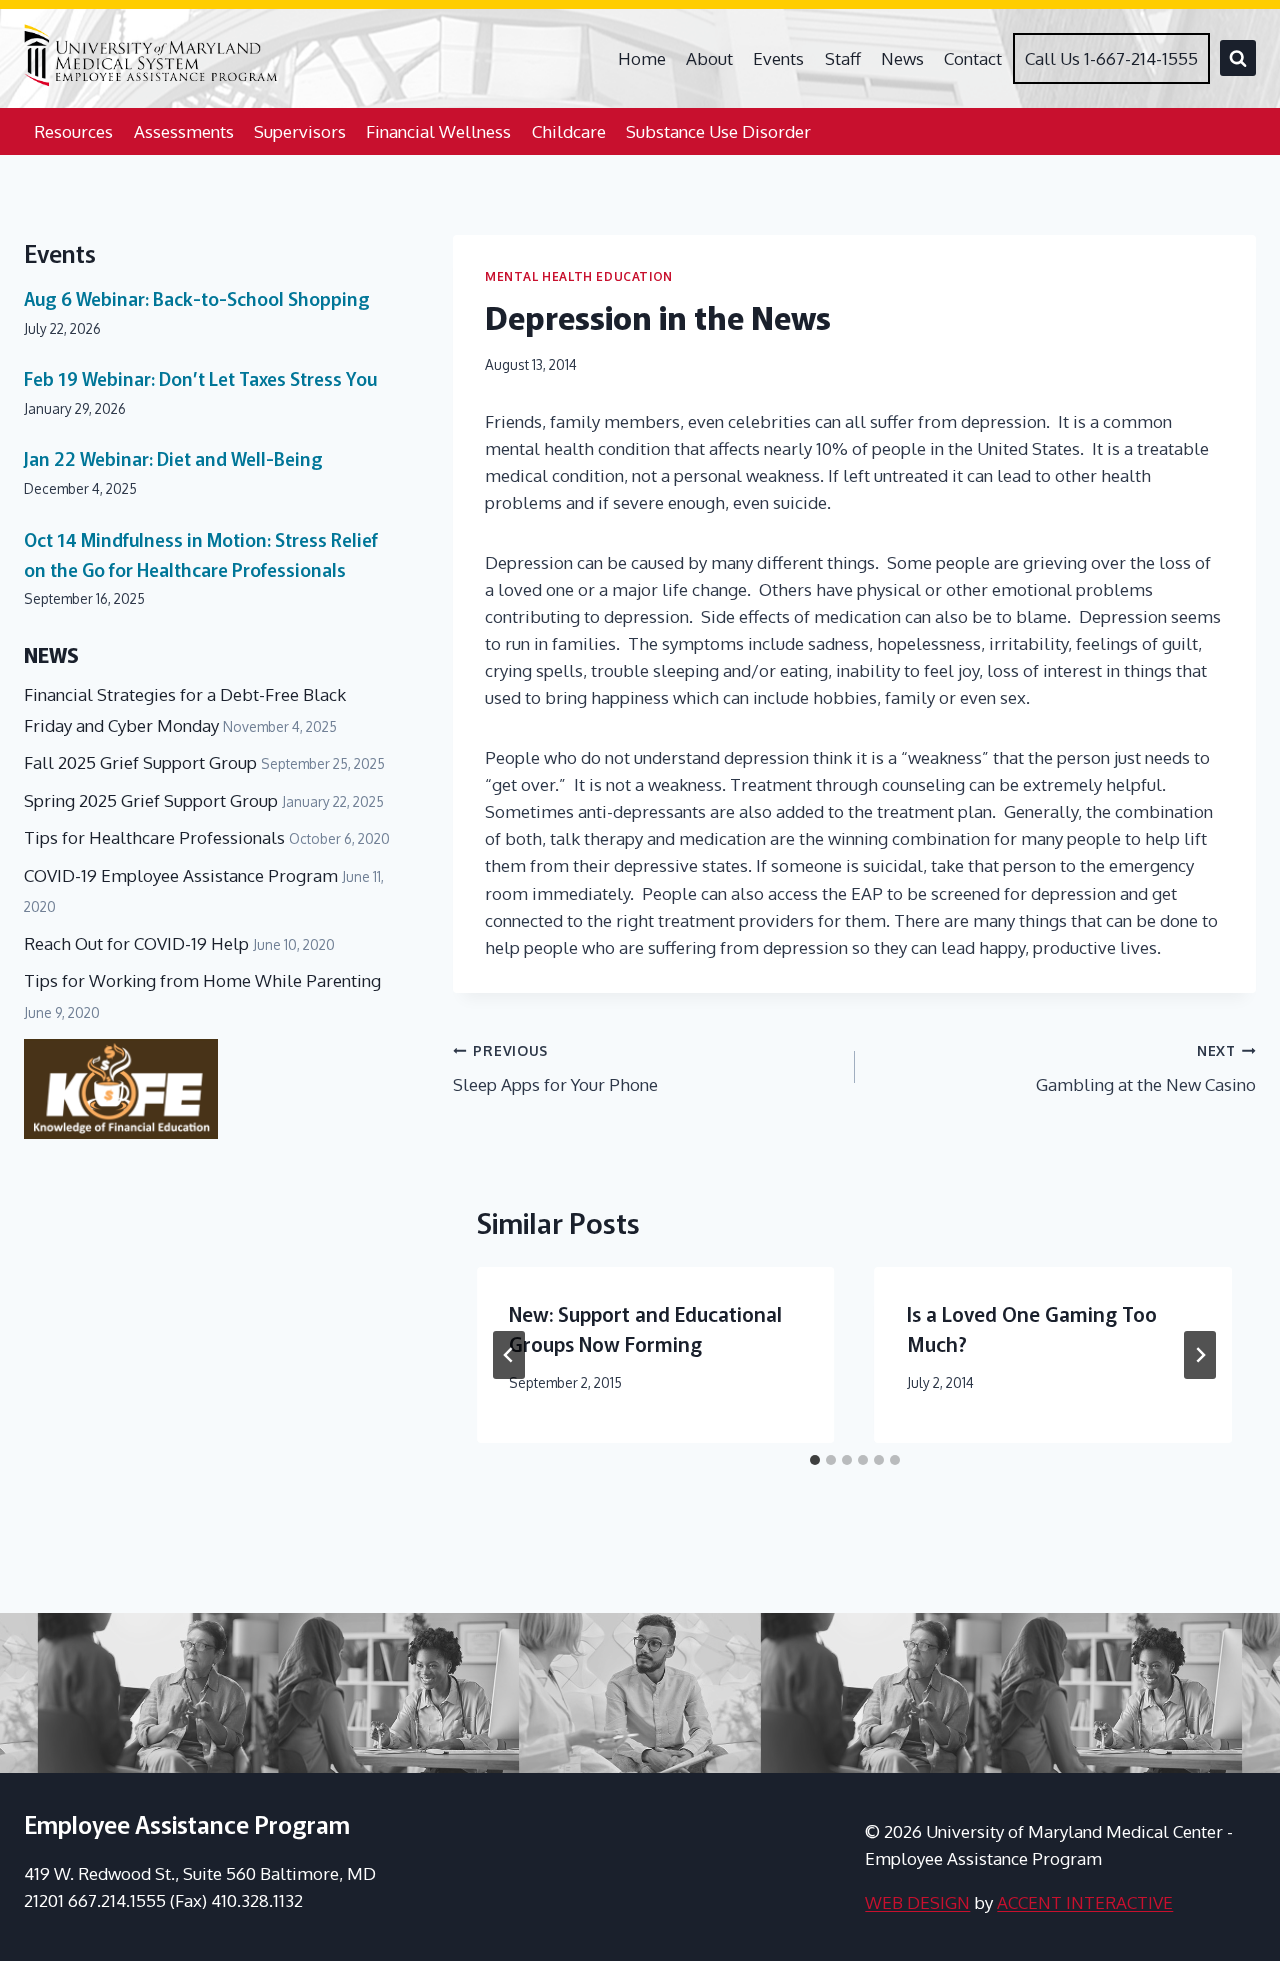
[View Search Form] (1238, 58)
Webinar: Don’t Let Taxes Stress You (200, 378)
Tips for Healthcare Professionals (154, 837)
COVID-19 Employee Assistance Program (181, 875)
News (902, 58)
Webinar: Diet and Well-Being (173, 458)
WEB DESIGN (917, 1902)
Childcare (569, 131)
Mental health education (579, 276)
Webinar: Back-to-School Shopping (197, 298)
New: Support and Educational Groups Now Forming (645, 1328)
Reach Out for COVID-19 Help (136, 943)
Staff (843, 58)
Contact (973, 58)
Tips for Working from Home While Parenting (202, 980)
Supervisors (300, 131)
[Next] (1200, 1355)
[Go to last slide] (509, 1355)
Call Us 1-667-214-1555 (1111, 58)
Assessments (184, 131)
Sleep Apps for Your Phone (555, 1069)
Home (642, 58)
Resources (73, 131)
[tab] (815, 1460)
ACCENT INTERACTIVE (1085, 1902)
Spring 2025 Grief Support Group (151, 800)
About (709, 58)
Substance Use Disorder (718, 131)
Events (778, 58)
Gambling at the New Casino (1146, 1069)
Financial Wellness (438, 131)
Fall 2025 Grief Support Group (140, 762)
